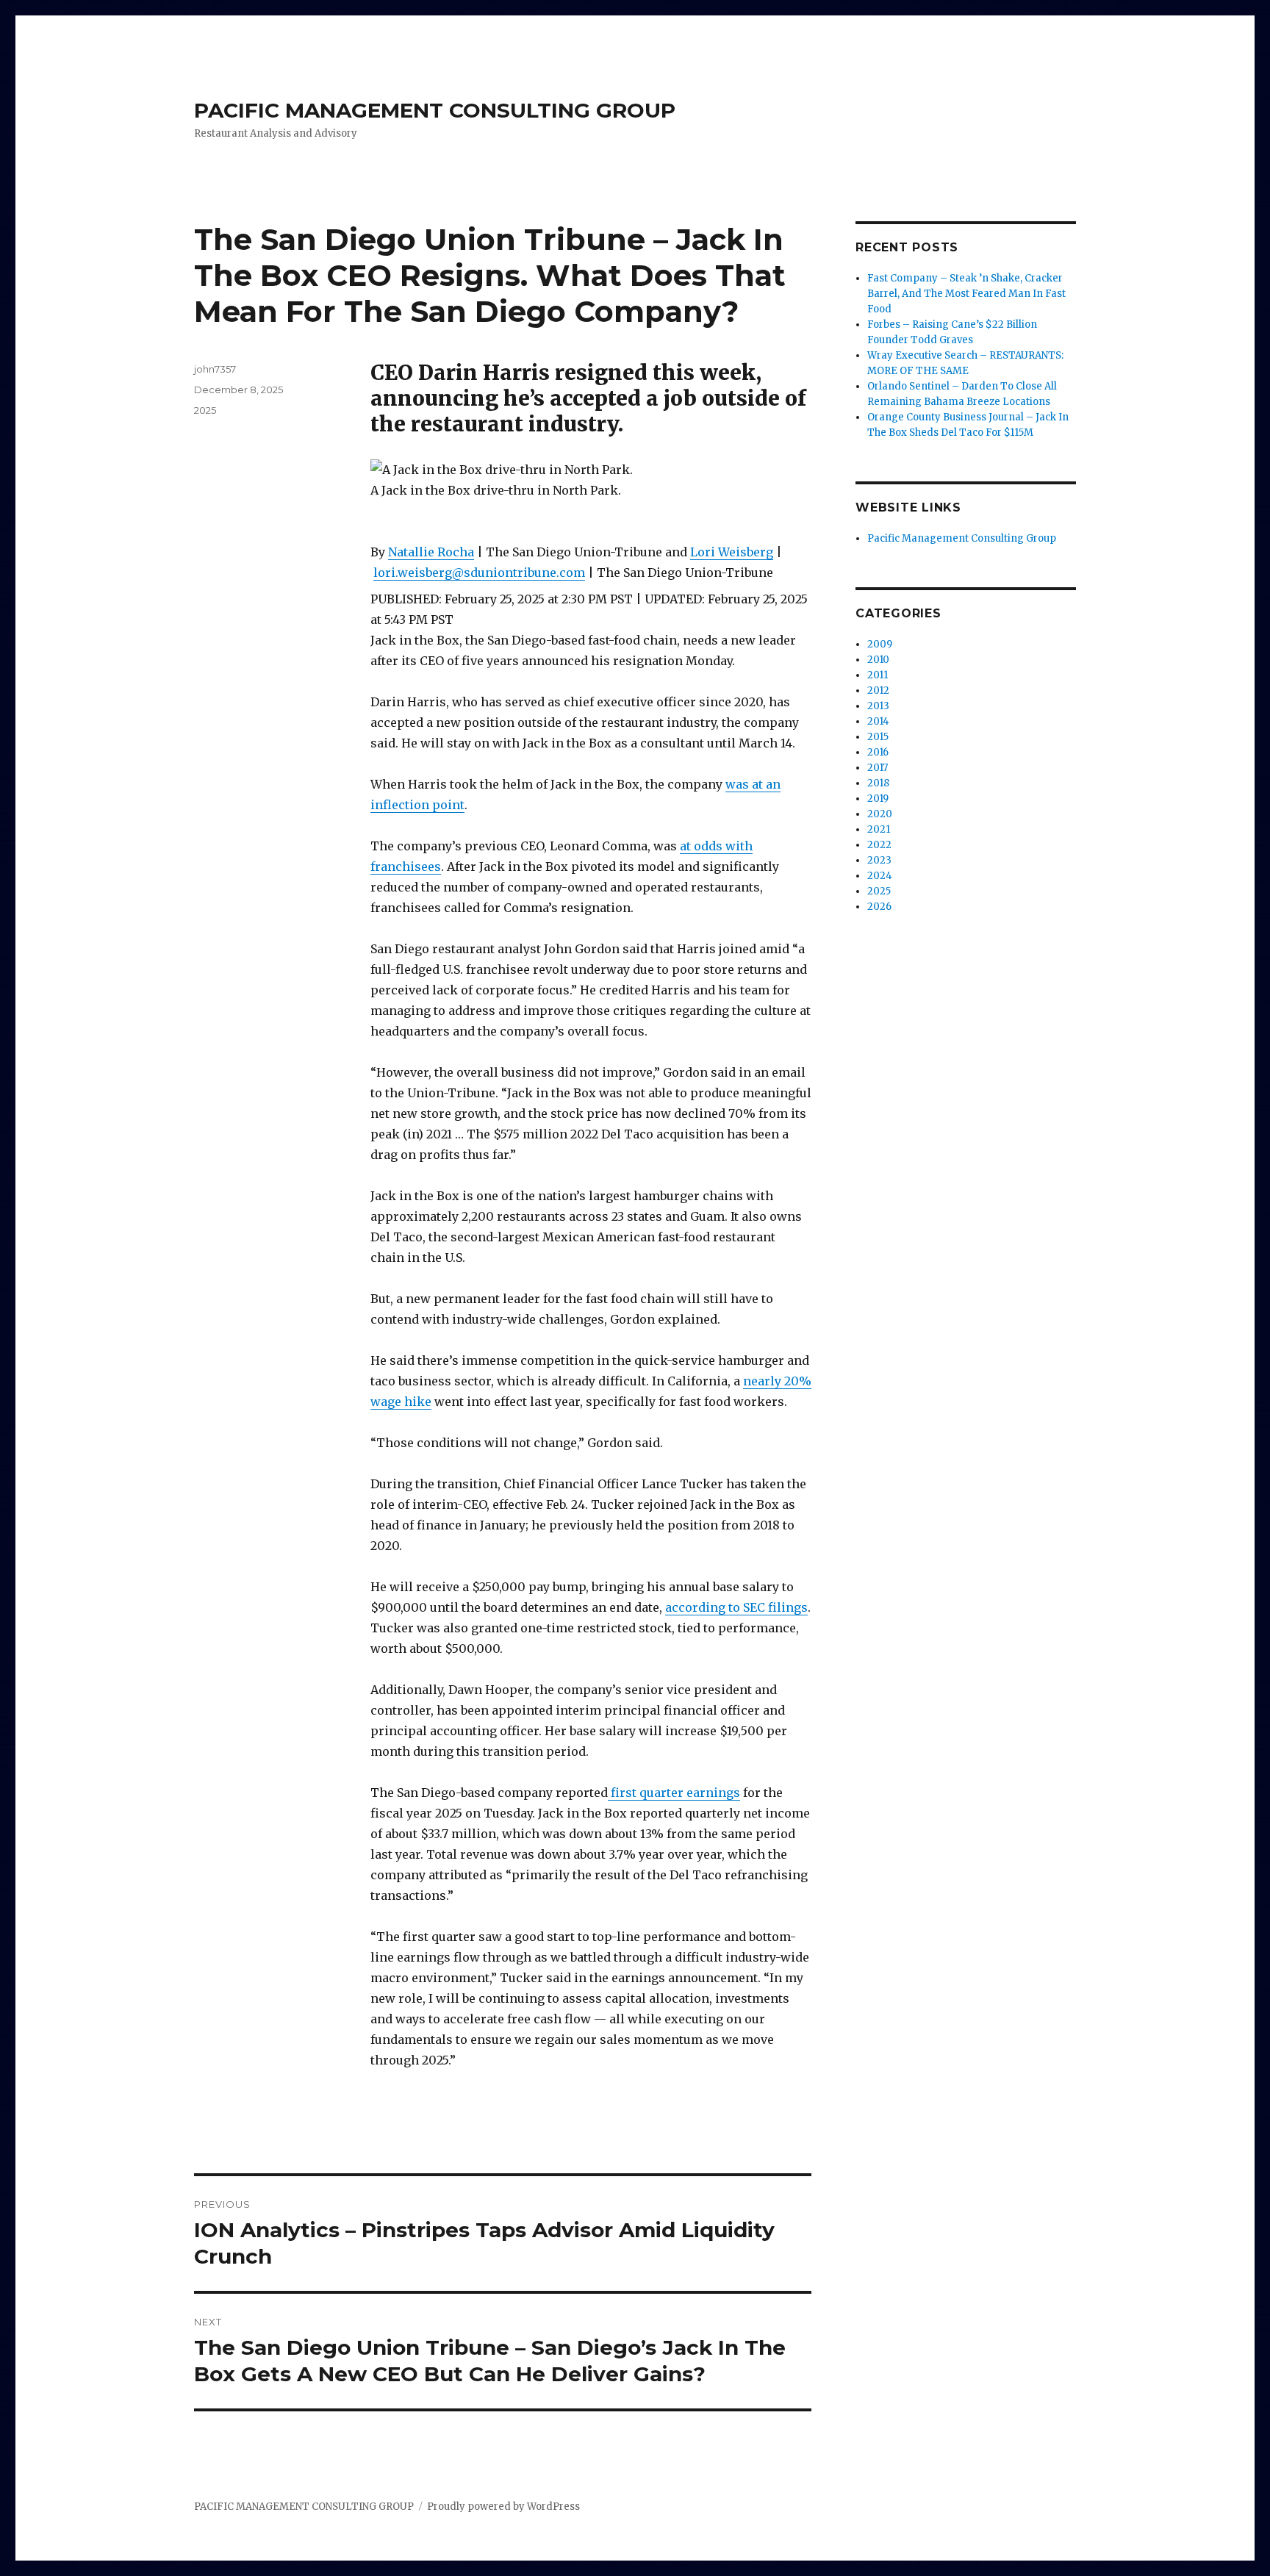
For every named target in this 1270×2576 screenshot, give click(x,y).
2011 (878, 675)
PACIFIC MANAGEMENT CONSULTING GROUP (435, 110)
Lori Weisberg (732, 552)
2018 (878, 783)
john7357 (215, 369)
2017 (878, 768)
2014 (878, 721)
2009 (880, 644)
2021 (879, 829)
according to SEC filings (736, 1607)
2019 (878, 799)
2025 (205, 410)
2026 (879, 907)
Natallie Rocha (431, 552)
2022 (879, 845)
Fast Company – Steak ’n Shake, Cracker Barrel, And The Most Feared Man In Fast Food (966, 294)
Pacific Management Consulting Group (962, 538)
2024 (880, 876)
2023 (879, 860)
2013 (878, 706)
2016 (878, 752)
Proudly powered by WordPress (503, 2507)
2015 (878, 737)
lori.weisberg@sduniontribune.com (479, 573)
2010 (878, 660)
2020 (880, 814)
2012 (878, 690)
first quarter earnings (674, 1793)
